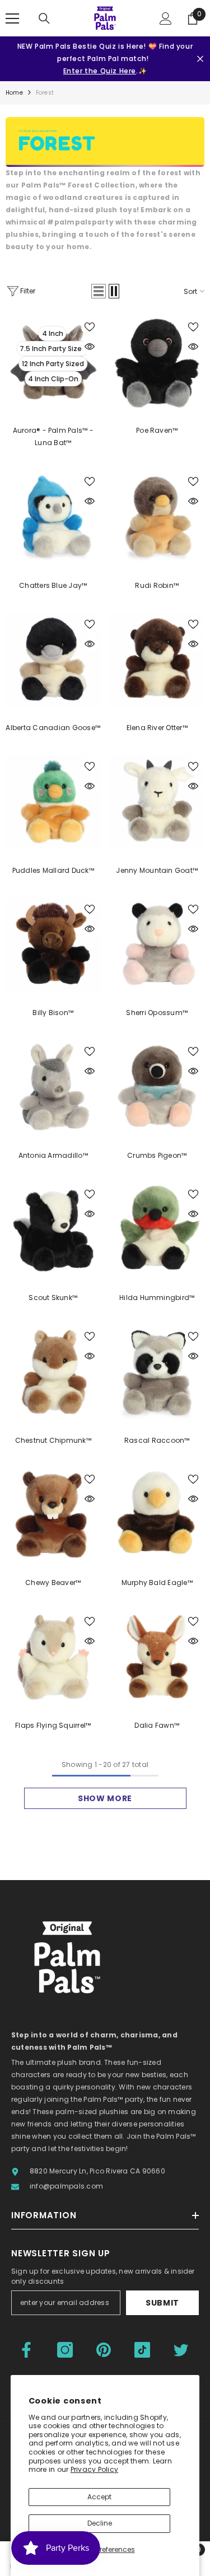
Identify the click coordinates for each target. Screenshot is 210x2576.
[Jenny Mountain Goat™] (157, 803)
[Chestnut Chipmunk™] (53, 1373)
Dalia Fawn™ (157, 1725)
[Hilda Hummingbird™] (157, 1231)
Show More (105, 1798)
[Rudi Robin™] (157, 518)
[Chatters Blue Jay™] (53, 518)
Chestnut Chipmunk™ (53, 1440)
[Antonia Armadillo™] (53, 1088)
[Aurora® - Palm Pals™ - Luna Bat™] (53, 363)
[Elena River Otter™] (157, 661)
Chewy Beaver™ (53, 1582)
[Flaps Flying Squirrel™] (53, 1658)
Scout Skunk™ (53, 1298)
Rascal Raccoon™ (157, 1440)
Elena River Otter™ (157, 728)
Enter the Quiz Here (100, 71)
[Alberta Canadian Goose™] (53, 661)
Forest (45, 93)
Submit (162, 2303)
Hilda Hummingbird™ (157, 1298)
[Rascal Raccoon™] (157, 1373)
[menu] (12, 18)
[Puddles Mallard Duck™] (53, 803)
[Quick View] (90, 347)
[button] (99, 291)
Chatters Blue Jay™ (53, 585)
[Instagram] (65, 2350)
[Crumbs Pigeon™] (157, 1088)
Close (200, 59)
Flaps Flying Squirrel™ (53, 1725)
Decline (100, 2523)
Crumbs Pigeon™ (157, 1155)
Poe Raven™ (157, 430)
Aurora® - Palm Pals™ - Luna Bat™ (53, 436)
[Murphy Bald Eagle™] (157, 1516)
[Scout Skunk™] (53, 1231)
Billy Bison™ (53, 1013)
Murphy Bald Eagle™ (157, 1582)
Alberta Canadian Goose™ (53, 728)
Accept (99, 2497)
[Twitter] (181, 2350)
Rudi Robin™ (157, 585)
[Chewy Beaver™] (53, 1516)
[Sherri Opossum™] (157, 946)
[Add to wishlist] (90, 327)
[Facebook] (26, 2350)
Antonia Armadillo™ (53, 1155)
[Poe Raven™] (157, 363)
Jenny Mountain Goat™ (157, 870)
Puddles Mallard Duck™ (53, 870)
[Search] (44, 18)
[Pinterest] (104, 2350)
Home (14, 93)
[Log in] (166, 18)
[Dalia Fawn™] (157, 1658)
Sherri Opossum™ (157, 1013)
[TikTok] (142, 2350)
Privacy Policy (94, 2469)
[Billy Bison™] (53, 946)
